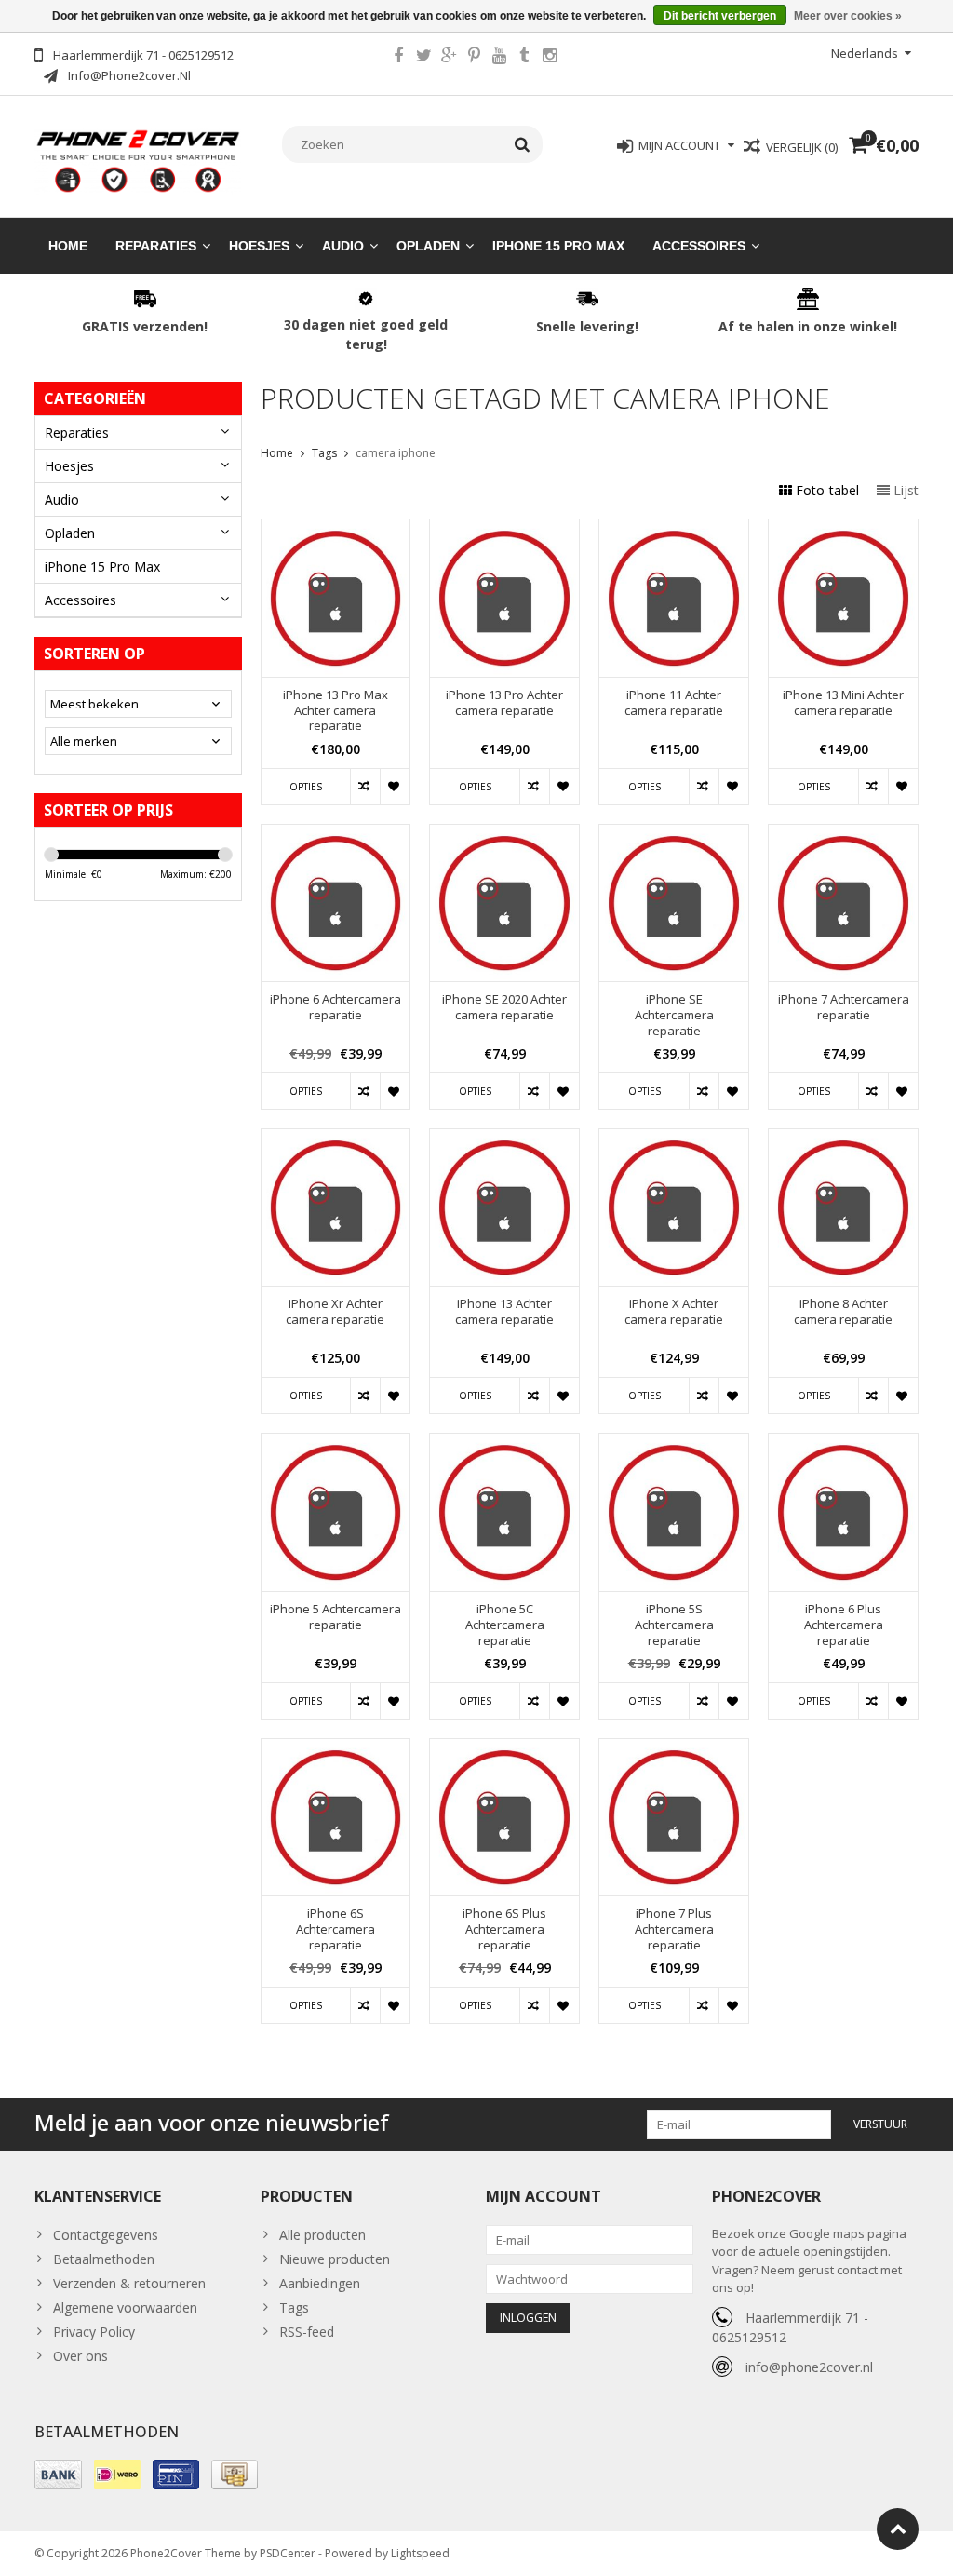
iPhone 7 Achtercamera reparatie (844, 1007)
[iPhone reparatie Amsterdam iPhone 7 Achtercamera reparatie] (843, 835)
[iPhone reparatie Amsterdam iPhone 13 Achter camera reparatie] (504, 1139)
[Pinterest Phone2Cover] (474, 58)
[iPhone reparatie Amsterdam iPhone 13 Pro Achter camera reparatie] (504, 529)
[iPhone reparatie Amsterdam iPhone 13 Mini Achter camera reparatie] (843, 529)
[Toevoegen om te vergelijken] (365, 787)
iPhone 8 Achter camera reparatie (843, 1312)
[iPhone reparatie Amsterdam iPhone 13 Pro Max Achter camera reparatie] (336, 529)
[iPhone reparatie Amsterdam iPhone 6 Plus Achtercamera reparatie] (843, 1443)
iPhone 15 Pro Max (558, 246)
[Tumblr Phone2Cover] (524, 58)
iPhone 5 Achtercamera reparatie (336, 1617)
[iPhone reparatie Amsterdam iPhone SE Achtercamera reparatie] (674, 835)
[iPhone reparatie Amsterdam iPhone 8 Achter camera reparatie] (843, 1139)
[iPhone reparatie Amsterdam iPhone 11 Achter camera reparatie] (674, 529)
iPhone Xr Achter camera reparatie (335, 1312)
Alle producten (322, 2235)
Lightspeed (420, 2553)
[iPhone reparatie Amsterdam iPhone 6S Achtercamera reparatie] (336, 1749)
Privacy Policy (94, 2332)
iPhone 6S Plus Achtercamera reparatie (504, 1929)
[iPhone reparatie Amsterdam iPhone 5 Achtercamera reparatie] (336, 1443)
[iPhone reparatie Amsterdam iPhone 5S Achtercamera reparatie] (674, 1443)
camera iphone (396, 453)
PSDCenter (288, 2553)
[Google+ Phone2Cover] (449, 58)
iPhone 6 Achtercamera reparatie (336, 1007)
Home (68, 246)
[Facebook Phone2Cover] (398, 58)
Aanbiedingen (320, 2283)
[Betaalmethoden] (58, 2475)
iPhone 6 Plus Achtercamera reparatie (844, 1625)
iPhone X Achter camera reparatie (674, 1312)
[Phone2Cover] (138, 160)
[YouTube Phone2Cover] (499, 58)
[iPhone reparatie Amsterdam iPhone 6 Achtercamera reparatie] (336, 835)
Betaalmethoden (104, 2259)
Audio (343, 246)
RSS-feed (307, 2332)
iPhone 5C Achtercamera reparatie (505, 1625)
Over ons (81, 2356)
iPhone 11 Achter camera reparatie (674, 703)
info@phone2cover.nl (809, 2367)
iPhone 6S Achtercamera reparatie (336, 1929)
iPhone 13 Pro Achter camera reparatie (504, 703)
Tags (324, 453)
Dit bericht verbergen (720, 16)
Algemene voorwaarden (125, 2307)
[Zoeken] (523, 144)
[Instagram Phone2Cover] (549, 58)
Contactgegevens (106, 2235)
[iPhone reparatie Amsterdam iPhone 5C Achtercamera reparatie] (504, 1443)
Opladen (428, 246)
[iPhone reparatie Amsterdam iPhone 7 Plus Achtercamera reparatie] (674, 1749)
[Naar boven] (898, 2529)
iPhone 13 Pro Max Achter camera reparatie (336, 711)
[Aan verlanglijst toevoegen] (395, 787)
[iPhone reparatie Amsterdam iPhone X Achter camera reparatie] (674, 1139)
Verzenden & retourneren (129, 2283)
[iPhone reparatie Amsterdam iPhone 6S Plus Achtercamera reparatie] (504, 1749)
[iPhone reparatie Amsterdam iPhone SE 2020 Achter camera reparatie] (504, 835)
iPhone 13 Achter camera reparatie (504, 1312)
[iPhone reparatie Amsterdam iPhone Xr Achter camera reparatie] (336, 1139)
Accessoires (699, 246)
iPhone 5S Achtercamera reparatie (674, 1625)
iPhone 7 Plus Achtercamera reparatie (674, 1929)
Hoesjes (259, 246)
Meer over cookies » (848, 16)
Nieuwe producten (335, 2259)
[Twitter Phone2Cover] (423, 58)
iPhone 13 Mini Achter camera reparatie (843, 703)
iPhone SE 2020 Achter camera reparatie (504, 1007)
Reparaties (156, 246)
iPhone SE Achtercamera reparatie (674, 1015)
